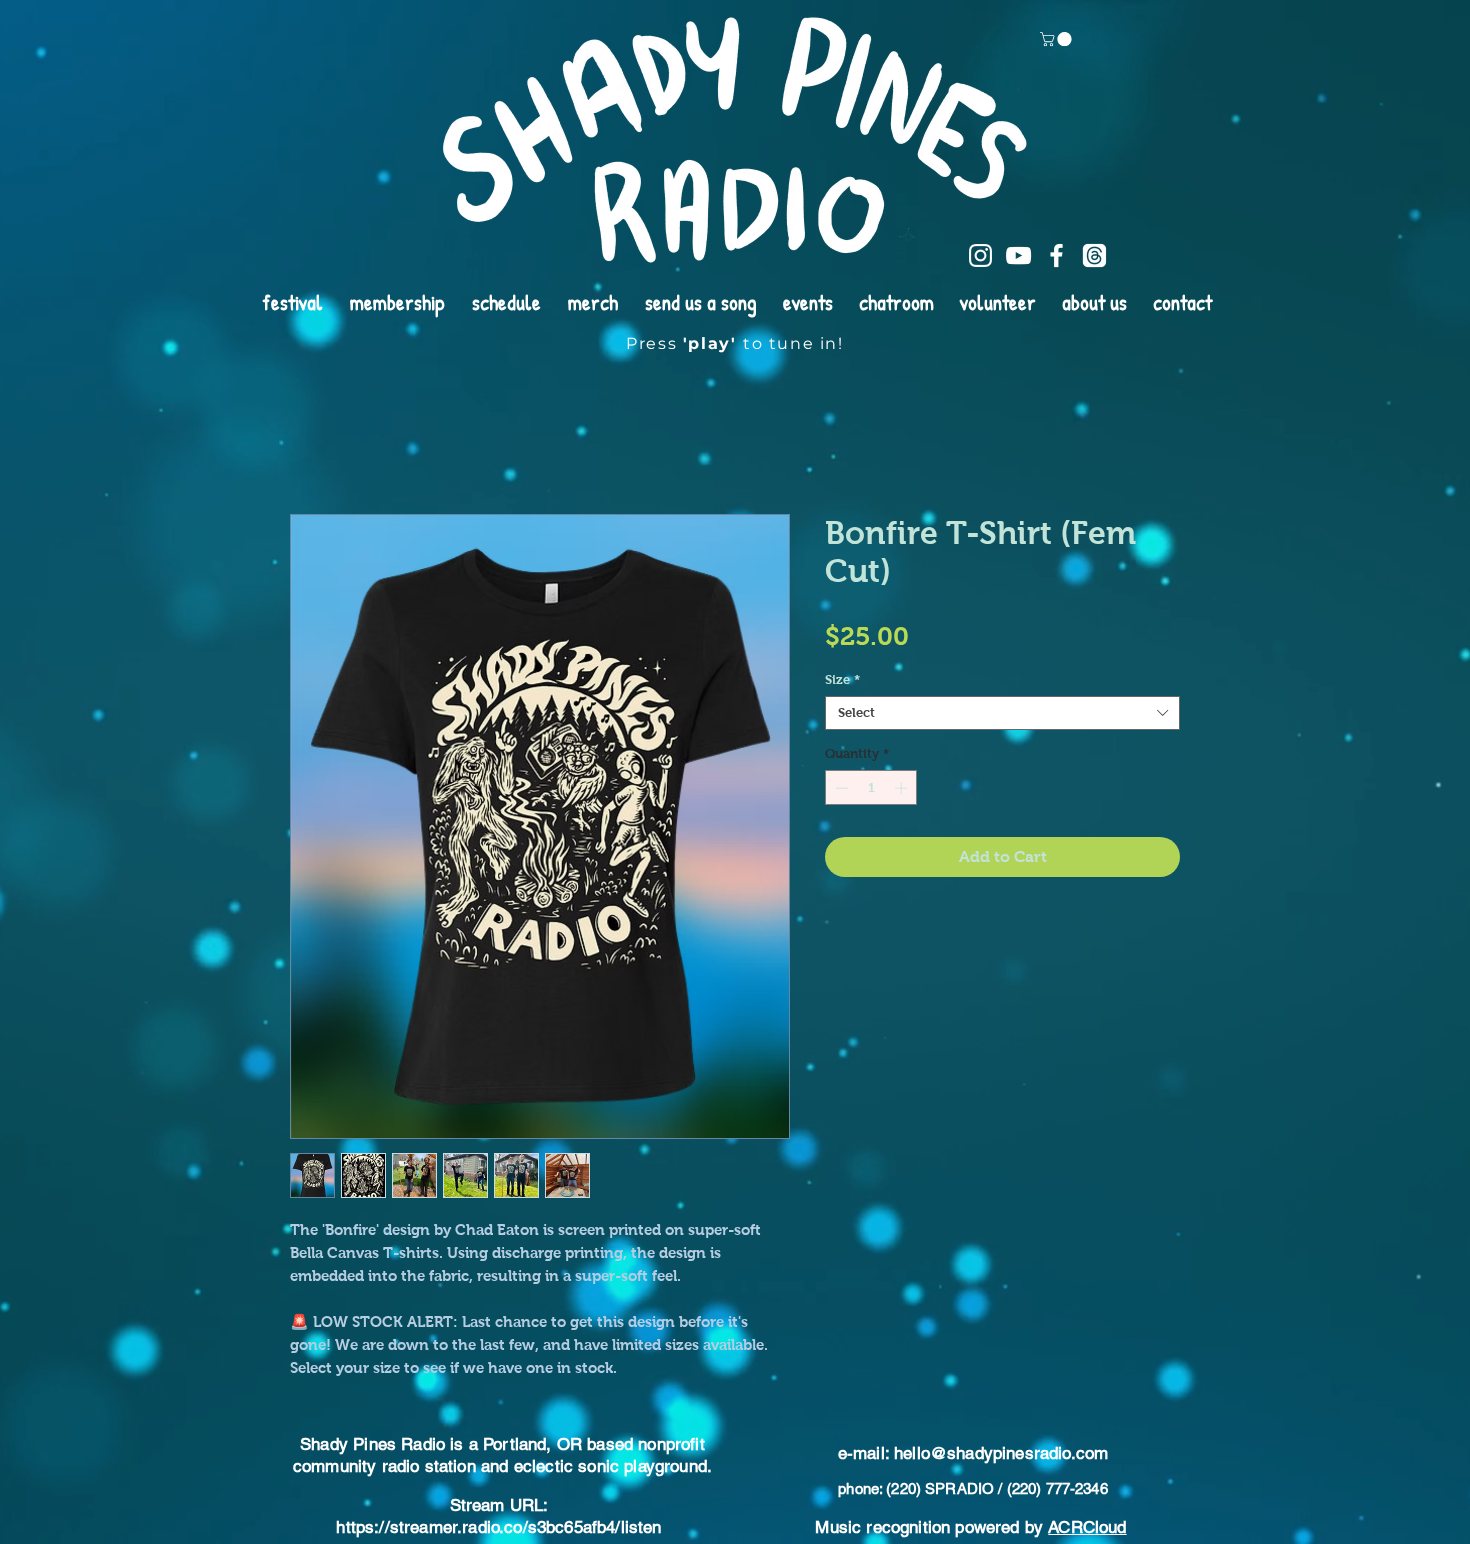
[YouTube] (1018, 255)
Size (842, 679)
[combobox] (1002, 713)
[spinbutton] (871, 788)
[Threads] (1094, 255)
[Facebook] (1056, 255)
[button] (1057, 39)
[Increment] (903, 788)
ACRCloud (1087, 1527)
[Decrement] (840, 788)
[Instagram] (980, 255)
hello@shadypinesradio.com (1001, 1453)
